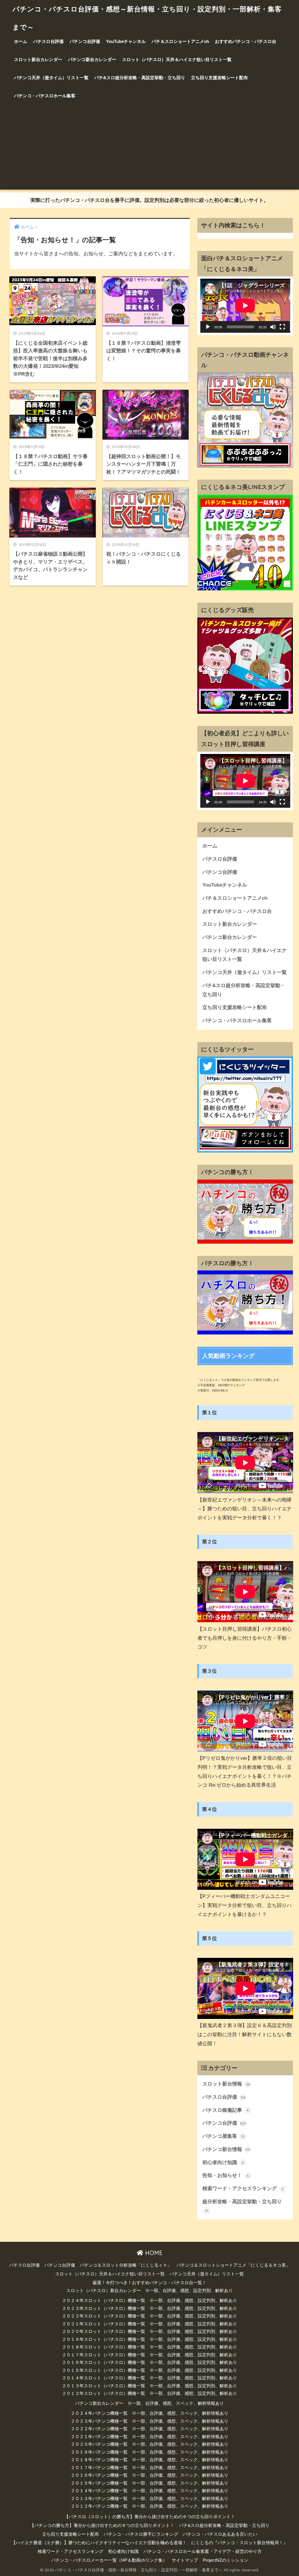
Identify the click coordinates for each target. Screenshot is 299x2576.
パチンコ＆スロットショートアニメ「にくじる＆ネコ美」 (233, 2265)
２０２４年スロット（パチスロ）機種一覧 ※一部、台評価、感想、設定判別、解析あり (149, 2301)
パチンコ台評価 (85, 41)
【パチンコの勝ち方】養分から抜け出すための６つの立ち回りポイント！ (102, 2525)
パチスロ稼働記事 (226, 2110)
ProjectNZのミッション (225, 2560)
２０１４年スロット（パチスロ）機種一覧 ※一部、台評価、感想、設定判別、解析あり (149, 2378)
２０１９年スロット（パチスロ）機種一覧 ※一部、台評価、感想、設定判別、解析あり (149, 2339)
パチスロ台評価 (48, 41)
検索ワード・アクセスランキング (243, 2188)
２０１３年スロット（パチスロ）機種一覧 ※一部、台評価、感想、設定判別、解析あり (149, 2386)
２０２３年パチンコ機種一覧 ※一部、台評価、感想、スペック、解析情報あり (149, 2421)
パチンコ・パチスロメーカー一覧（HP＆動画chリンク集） (109, 2560)
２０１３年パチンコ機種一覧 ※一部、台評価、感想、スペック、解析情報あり (149, 2499)
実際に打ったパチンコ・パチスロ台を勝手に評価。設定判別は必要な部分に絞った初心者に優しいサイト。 (149, 200)
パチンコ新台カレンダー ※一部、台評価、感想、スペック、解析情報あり (149, 2403)
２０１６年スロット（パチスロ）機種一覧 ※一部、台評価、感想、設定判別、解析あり (149, 2362)
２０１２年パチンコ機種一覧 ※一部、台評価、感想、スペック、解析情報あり (149, 2506)
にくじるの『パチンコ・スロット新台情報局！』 (239, 2543)
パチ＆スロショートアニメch (180, 41)
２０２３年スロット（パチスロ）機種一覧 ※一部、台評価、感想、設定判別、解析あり (149, 2308)
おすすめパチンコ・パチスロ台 (246, 41)
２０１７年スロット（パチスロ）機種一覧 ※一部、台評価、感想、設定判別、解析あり (149, 2355)
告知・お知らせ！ (226, 2175)
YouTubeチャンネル (126, 41)
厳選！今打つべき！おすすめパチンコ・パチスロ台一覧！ (149, 2283)
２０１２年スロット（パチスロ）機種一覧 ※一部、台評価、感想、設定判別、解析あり (149, 2393)
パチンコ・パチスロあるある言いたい (220, 2534)
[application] (245, 306)
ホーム (21, 41)
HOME (153, 2253)
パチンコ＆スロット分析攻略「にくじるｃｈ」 (126, 2265)
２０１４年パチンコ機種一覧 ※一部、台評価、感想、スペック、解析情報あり (149, 2491)
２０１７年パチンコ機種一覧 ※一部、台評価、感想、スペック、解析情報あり (149, 2468)
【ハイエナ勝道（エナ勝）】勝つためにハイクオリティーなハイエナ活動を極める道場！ (99, 2543)
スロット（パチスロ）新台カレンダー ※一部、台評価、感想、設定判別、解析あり (149, 2291)
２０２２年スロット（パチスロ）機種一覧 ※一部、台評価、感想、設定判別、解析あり (149, 2316)
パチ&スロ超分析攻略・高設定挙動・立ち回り (140, 78)
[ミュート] (273, 327)
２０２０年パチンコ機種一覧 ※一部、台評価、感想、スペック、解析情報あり (149, 2444)
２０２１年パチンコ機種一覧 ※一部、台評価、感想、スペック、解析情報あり (149, 2437)
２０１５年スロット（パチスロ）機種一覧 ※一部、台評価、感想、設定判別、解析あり (149, 2370)
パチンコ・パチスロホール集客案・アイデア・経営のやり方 (202, 2551)
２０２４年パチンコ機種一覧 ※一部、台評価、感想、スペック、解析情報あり (149, 2413)
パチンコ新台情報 (226, 2149)
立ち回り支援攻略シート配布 (219, 78)
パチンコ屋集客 (224, 2136)
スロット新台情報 (226, 2084)
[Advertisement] (149, 149)
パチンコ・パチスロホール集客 (45, 96)
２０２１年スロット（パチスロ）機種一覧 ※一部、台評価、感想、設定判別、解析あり (149, 2324)
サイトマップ (185, 2560)
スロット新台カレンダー (38, 59)
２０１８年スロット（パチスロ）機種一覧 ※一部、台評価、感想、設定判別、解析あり (149, 2347)
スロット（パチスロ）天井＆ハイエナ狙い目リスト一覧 (177, 59)
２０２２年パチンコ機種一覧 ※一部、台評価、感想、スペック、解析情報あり (149, 2429)
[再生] (208, 327)
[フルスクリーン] (282, 327)
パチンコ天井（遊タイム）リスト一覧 (51, 78)
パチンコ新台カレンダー (92, 59)
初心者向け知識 (223, 2162)
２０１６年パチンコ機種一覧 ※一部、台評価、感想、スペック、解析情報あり (149, 2475)
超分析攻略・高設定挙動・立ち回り (242, 2206)
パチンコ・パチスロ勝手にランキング (141, 2534)
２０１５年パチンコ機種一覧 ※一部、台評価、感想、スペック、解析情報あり (149, 2483)
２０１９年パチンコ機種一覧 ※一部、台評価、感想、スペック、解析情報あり (149, 2452)
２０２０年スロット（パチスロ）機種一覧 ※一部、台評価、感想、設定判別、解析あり (149, 2331)
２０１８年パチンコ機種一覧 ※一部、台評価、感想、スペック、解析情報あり (149, 2460)
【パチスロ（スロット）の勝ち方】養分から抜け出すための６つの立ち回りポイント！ (150, 2517)
